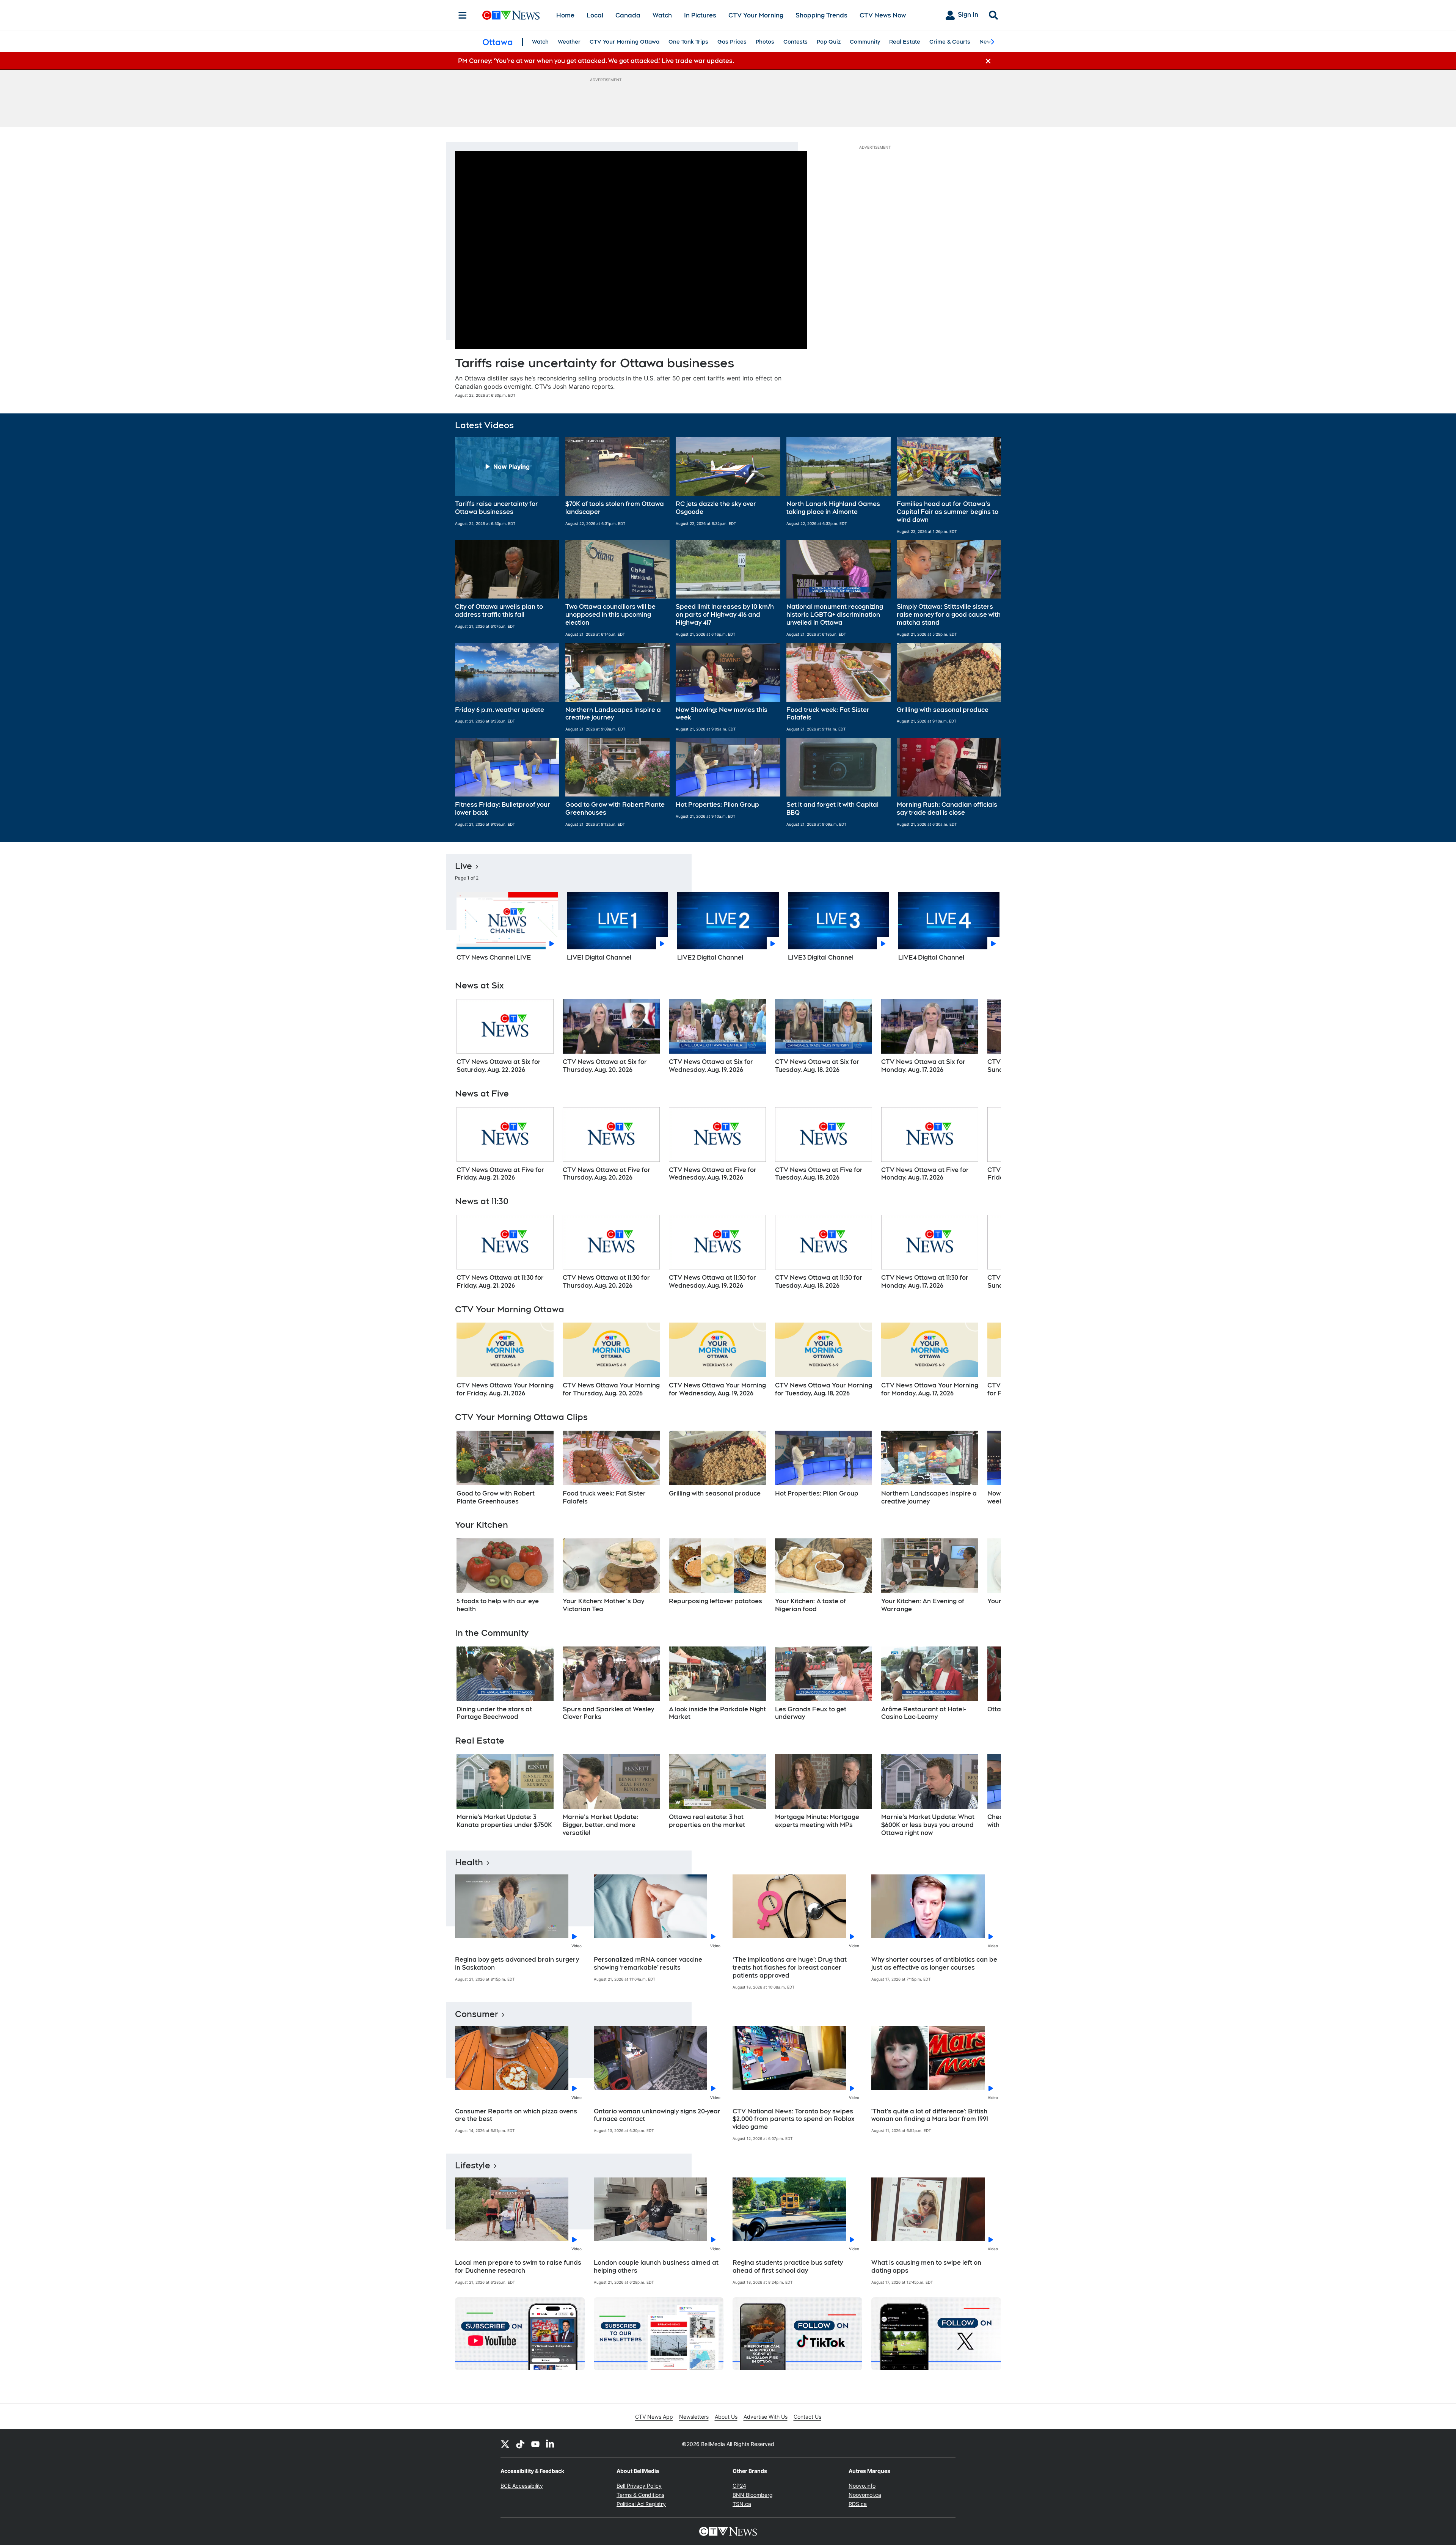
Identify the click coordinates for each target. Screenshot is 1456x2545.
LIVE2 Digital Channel (710, 958)
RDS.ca (858, 2504)
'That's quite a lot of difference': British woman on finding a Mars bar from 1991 (930, 2115)
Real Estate (905, 42)
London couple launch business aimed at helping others (656, 2267)
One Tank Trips (688, 42)
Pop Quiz (829, 42)
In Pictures (700, 15)
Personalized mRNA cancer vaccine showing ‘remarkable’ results (648, 1964)
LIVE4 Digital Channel (931, 958)
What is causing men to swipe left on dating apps (926, 2267)
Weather (569, 42)
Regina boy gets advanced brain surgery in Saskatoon (517, 1964)
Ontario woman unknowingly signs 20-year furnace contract (657, 2115)
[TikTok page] (520, 2444)
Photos (765, 42)
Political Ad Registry (641, 2504)
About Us (726, 2417)
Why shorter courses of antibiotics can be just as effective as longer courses (934, 1964)
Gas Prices (732, 42)
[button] (507, 485)
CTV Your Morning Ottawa (624, 42)
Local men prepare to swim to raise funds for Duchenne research (518, 2267)
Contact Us (807, 2417)
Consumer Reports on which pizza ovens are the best (516, 2115)
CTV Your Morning (756, 15)
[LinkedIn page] (551, 2444)
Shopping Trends (821, 15)
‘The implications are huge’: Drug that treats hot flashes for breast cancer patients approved (790, 1968)
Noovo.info (862, 2486)
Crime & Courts (950, 42)
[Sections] (463, 15)
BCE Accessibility (522, 2486)
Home (565, 15)
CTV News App (654, 2417)
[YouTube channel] (535, 2444)
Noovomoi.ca (865, 2495)
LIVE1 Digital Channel (599, 958)
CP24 (739, 2486)
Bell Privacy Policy (639, 2486)
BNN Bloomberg (753, 2495)
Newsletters (694, 2417)
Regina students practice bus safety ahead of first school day (788, 2267)
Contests (795, 42)
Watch (662, 15)
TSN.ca (742, 2504)
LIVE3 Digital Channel (821, 958)
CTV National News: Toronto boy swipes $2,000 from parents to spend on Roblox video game (794, 2119)
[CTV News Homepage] (511, 15)
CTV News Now (883, 15)
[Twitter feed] (505, 2444)
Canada (628, 15)
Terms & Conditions (640, 2495)
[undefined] (505, 1037)
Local (595, 15)
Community (865, 42)
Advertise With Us (766, 2417)
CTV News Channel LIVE (494, 958)
